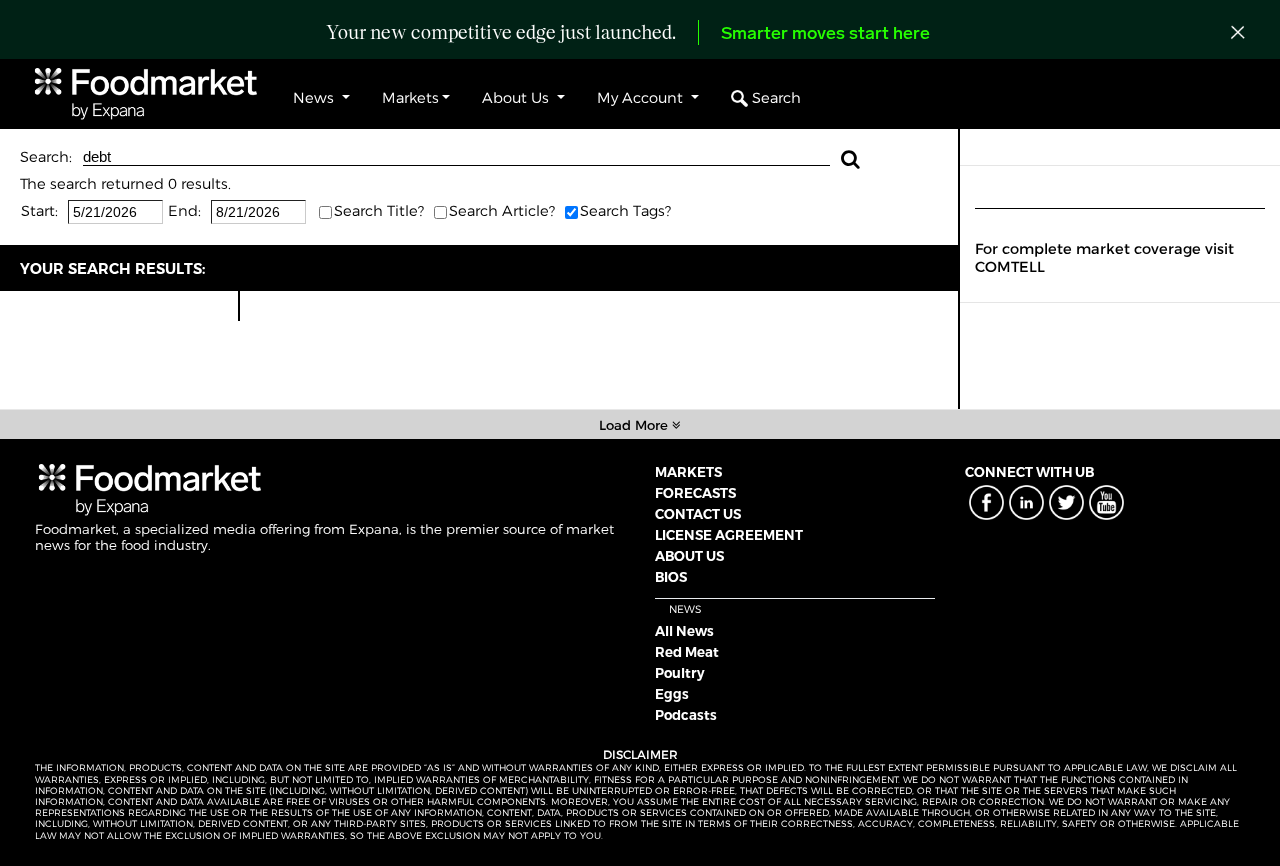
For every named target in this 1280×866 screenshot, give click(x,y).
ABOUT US (689, 556)
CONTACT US (698, 514)
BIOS (671, 577)
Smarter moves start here (825, 35)
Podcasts (686, 715)
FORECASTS (695, 493)
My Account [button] (642, 98)
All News (684, 631)
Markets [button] (410, 98)
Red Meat (687, 652)
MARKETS (688, 472)
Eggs (672, 694)
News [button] (315, 98)
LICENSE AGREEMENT (729, 535)
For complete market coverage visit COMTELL (1104, 258)
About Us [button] (517, 98)
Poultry (680, 673)
